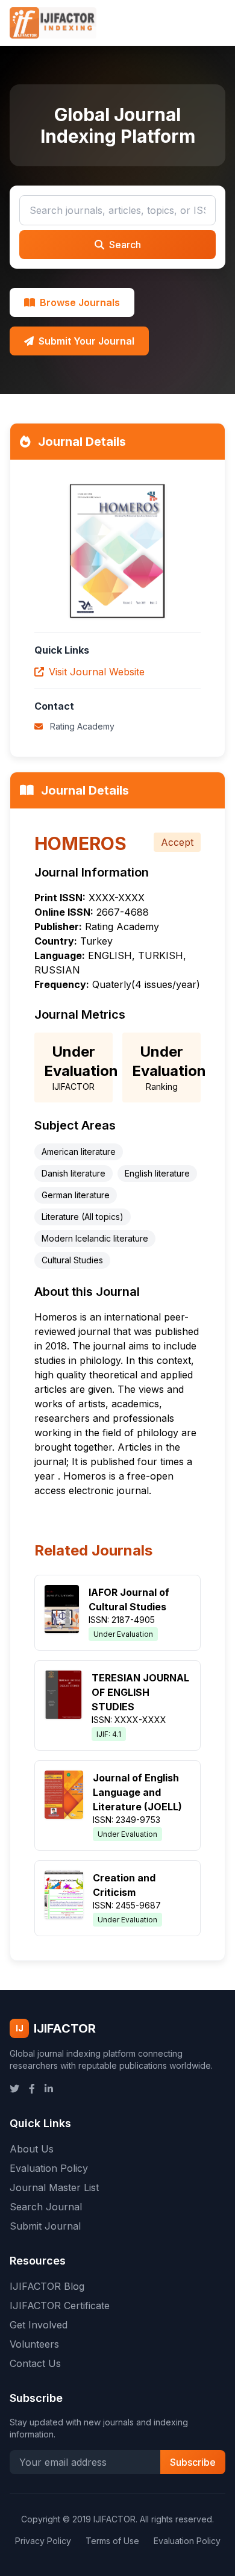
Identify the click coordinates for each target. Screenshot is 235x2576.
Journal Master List (54, 2187)
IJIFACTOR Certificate (60, 2306)
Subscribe (193, 2462)
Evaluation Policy (49, 2168)
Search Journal (46, 2207)
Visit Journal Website (97, 672)
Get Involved (39, 2325)
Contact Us (35, 2363)
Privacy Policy (43, 2541)
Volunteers (34, 2344)
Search (125, 245)
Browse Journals (80, 302)
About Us (32, 2149)
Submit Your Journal (86, 341)
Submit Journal (45, 2226)
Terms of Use (112, 2541)
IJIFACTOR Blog (47, 2286)
